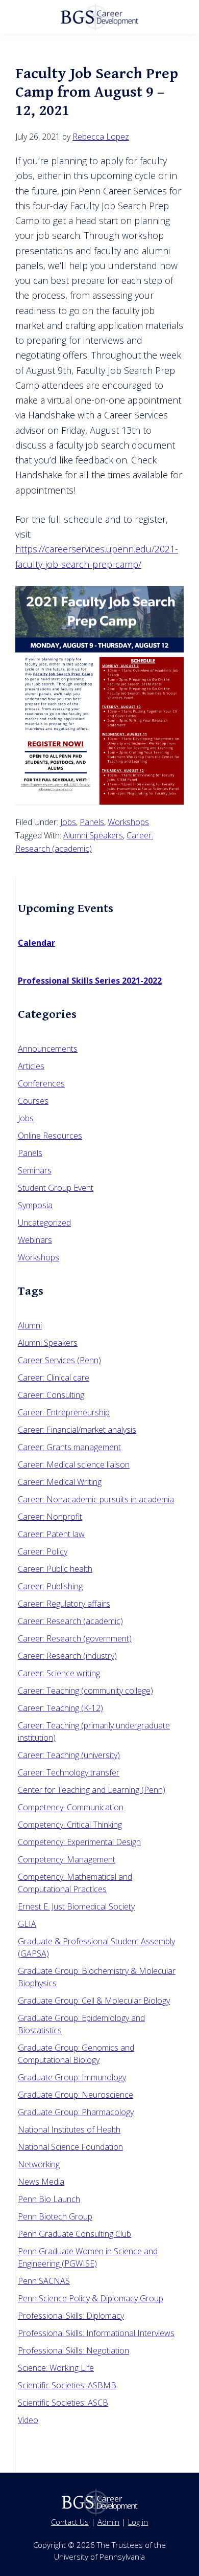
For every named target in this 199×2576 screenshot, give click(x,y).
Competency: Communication (71, 1807)
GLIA (27, 1924)
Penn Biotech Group (55, 2216)
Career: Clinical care (54, 1378)
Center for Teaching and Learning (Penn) (92, 1790)
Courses (33, 1101)
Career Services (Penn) (59, 1360)
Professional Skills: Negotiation (73, 2350)
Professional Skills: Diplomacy (71, 2316)
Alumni (30, 1325)
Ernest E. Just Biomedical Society (76, 1906)
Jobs (68, 822)
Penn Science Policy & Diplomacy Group (91, 2298)
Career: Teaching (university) (69, 1755)
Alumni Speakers (93, 835)
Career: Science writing (59, 1673)
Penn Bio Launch (49, 2199)
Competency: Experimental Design (79, 1842)
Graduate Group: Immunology (72, 2077)
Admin (108, 2522)
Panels (92, 822)
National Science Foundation (70, 2147)
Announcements (48, 1049)
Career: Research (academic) (70, 1621)
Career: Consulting (51, 1395)
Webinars (35, 1240)
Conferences (41, 1083)
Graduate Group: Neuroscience (76, 2095)
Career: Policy (43, 1551)
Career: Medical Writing (60, 1482)
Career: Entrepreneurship (64, 1412)
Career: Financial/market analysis (77, 1430)
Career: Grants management (69, 1447)
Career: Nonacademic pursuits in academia (96, 1499)
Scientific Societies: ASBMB (67, 2385)
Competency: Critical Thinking (70, 1825)
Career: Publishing (50, 1586)
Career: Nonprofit (50, 1517)
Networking (39, 2164)
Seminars (35, 1170)
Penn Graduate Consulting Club (74, 2234)
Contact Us (70, 2522)
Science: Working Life (56, 2368)
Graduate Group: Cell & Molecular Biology (94, 2001)
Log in (138, 2522)
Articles (31, 1066)
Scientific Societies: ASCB (63, 2403)
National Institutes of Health (69, 2129)
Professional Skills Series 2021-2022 (90, 981)
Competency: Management (67, 1859)
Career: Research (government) (75, 1638)
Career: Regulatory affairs (64, 1604)
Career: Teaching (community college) (85, 1691)
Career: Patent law (51, 1534)
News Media (41, 2182)
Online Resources (50, 1136)
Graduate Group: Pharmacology (76, 2112)
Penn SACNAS (44, 2281)
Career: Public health (55, 1569)
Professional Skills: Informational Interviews (96, 2333)
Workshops (128, 822)
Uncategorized (44, 1223)
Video (28, 2420)
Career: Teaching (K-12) (60, 1708)
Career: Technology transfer (69, 1772)
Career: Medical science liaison (74, 1464)
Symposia (35, 1205)
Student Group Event (56, 1188)
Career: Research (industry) (67, 1656)
